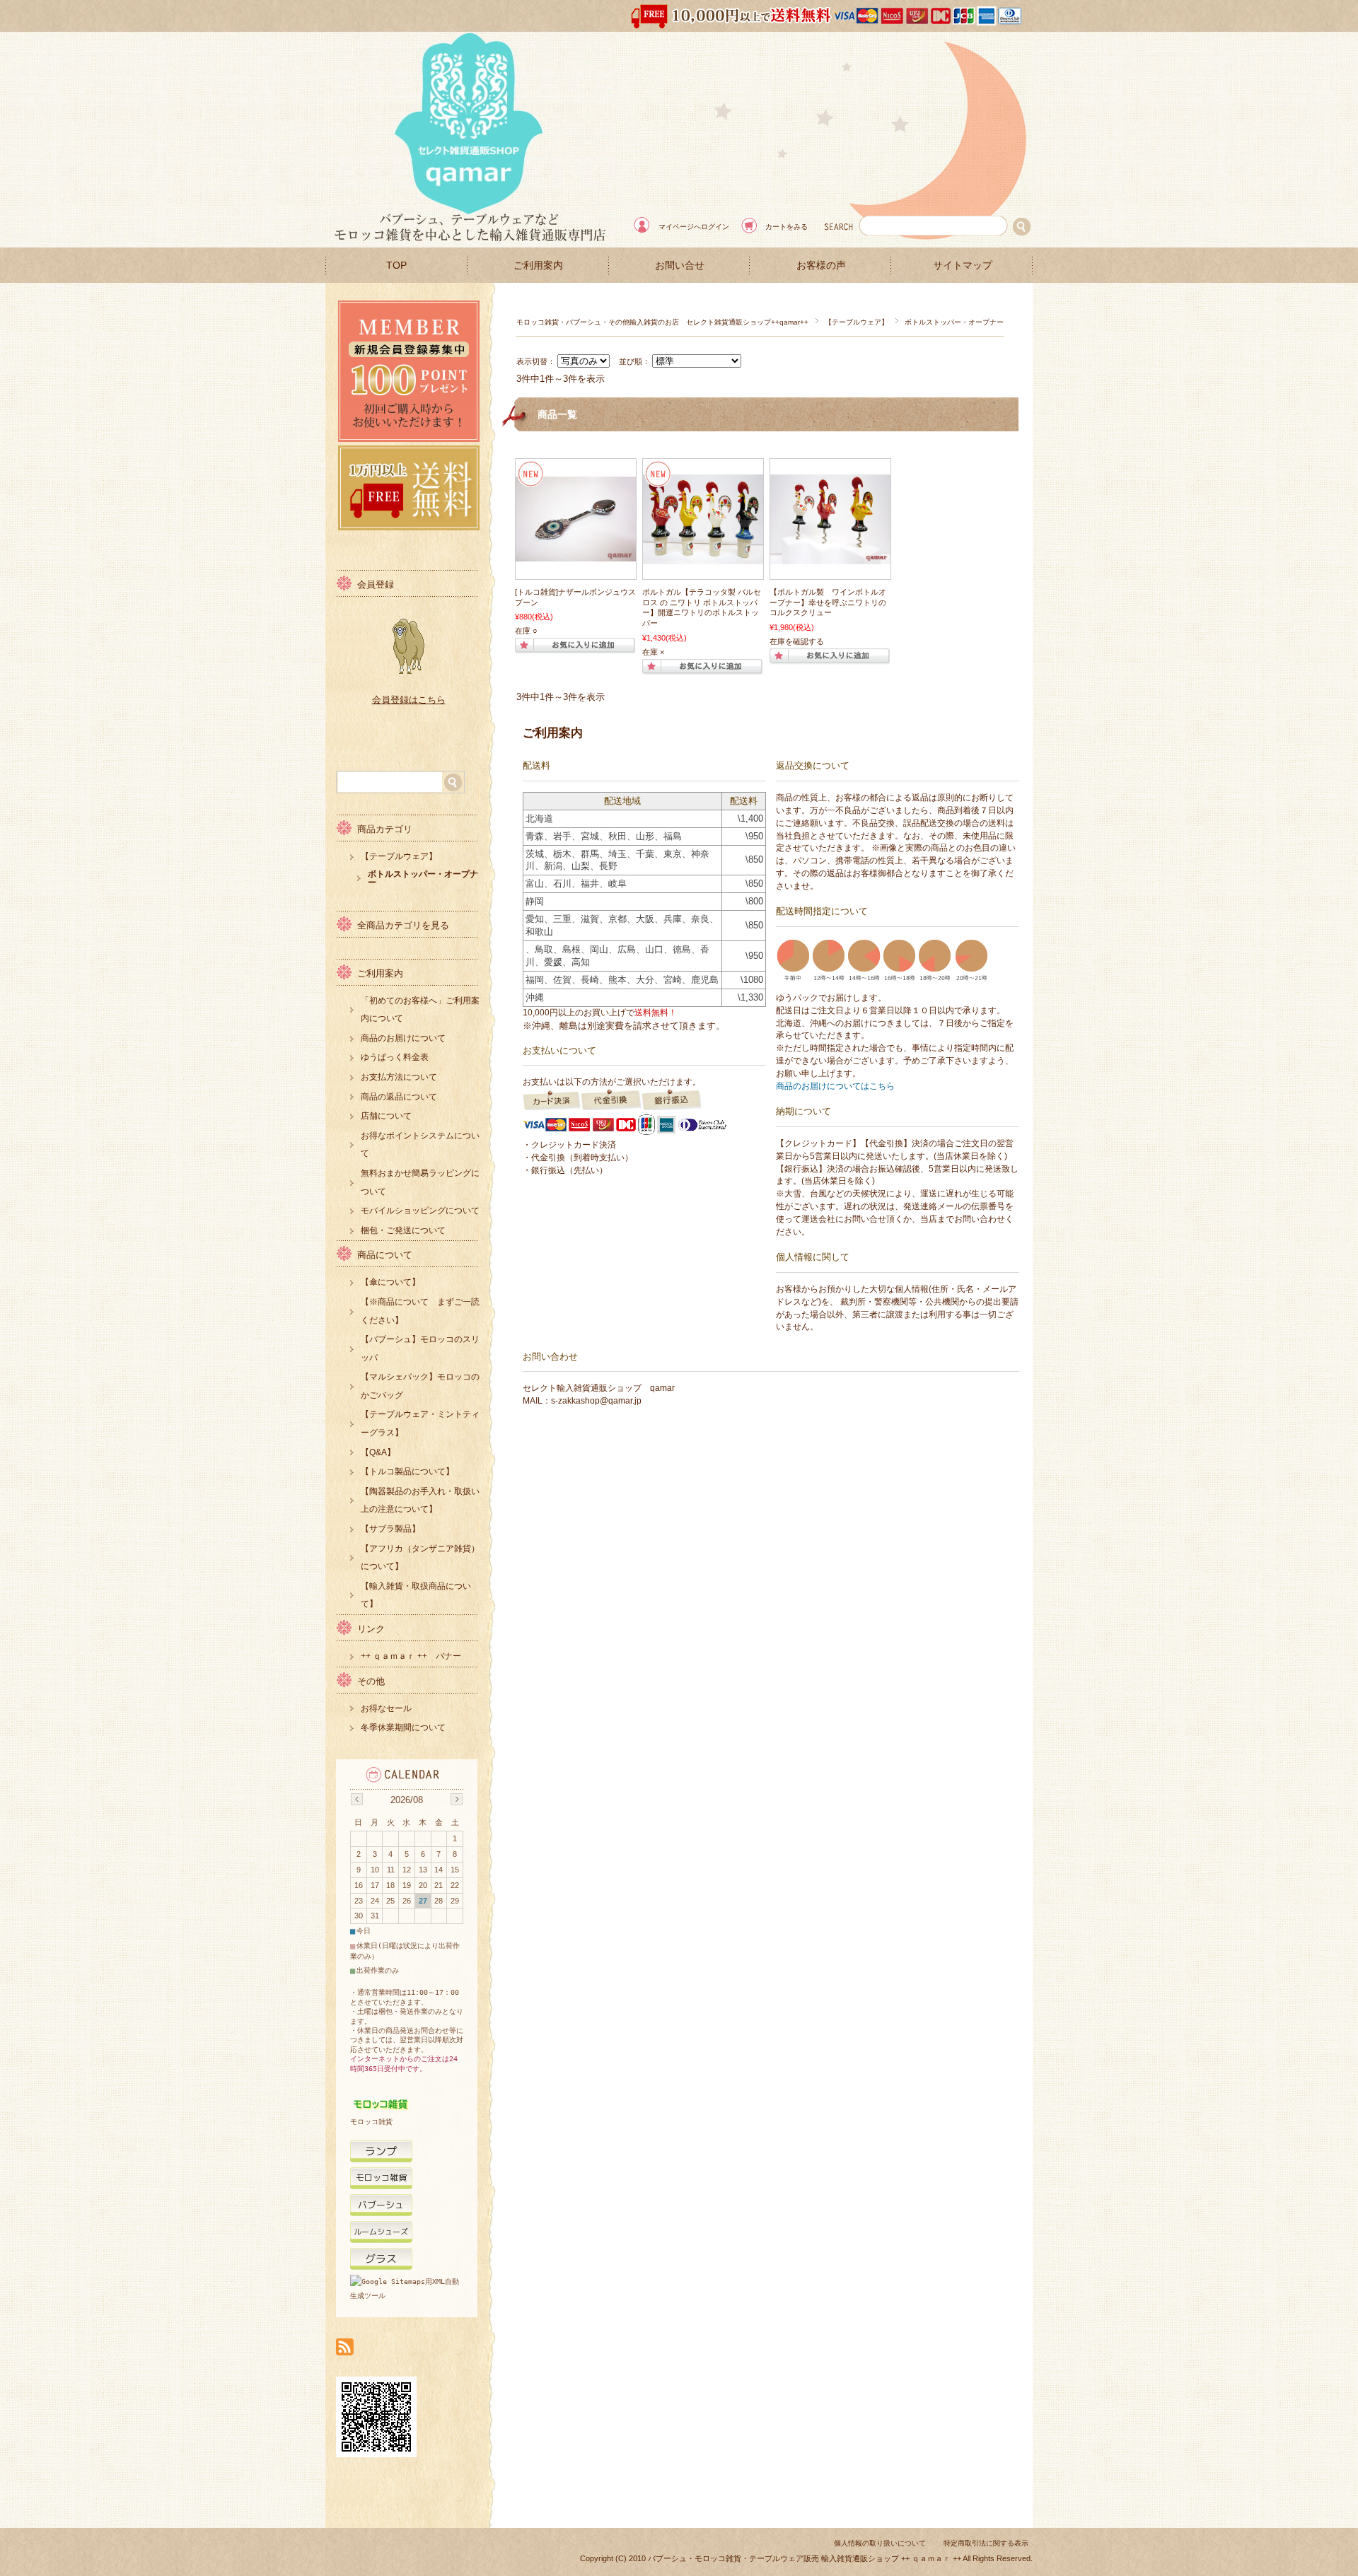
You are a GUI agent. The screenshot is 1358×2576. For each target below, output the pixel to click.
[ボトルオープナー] (830, 557)
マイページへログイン (694, 227)
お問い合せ (680, 266)
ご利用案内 (538, 266)
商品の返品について (399, 1097)
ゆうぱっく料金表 (395, 1057)
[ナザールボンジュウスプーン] (576, 554)
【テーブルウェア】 (857, 322)
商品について (385, 1255)
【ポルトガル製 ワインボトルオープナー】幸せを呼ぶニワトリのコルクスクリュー (828, 602)
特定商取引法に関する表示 (986, 2543)
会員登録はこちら (409, 700)
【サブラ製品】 (390, 1529)
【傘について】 (390, 1282)
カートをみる (787, 227)
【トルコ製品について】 (407, 1471)
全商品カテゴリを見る (403, 925)
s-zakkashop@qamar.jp (596, 1401)
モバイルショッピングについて (420, 1211)
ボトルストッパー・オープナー (423, 878)
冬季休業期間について (403, 1727)
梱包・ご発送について (403, 1230)
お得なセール (386, 1708)
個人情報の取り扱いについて (880, 2543)
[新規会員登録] (409, 438)
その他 (371, 1681)
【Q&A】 (378, 1452)
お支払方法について (399, 1077)
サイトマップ (963, 266)
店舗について (386, 1116)
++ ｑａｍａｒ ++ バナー (411, 1656)
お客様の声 (821, 266)
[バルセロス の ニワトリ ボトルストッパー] (703, 557)
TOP (396, 266)
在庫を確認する (797, 641)
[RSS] (345, 2348)
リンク (371, 1629)
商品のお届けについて (403, 1038)
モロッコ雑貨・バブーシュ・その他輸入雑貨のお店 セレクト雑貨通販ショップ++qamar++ (662, 322)
